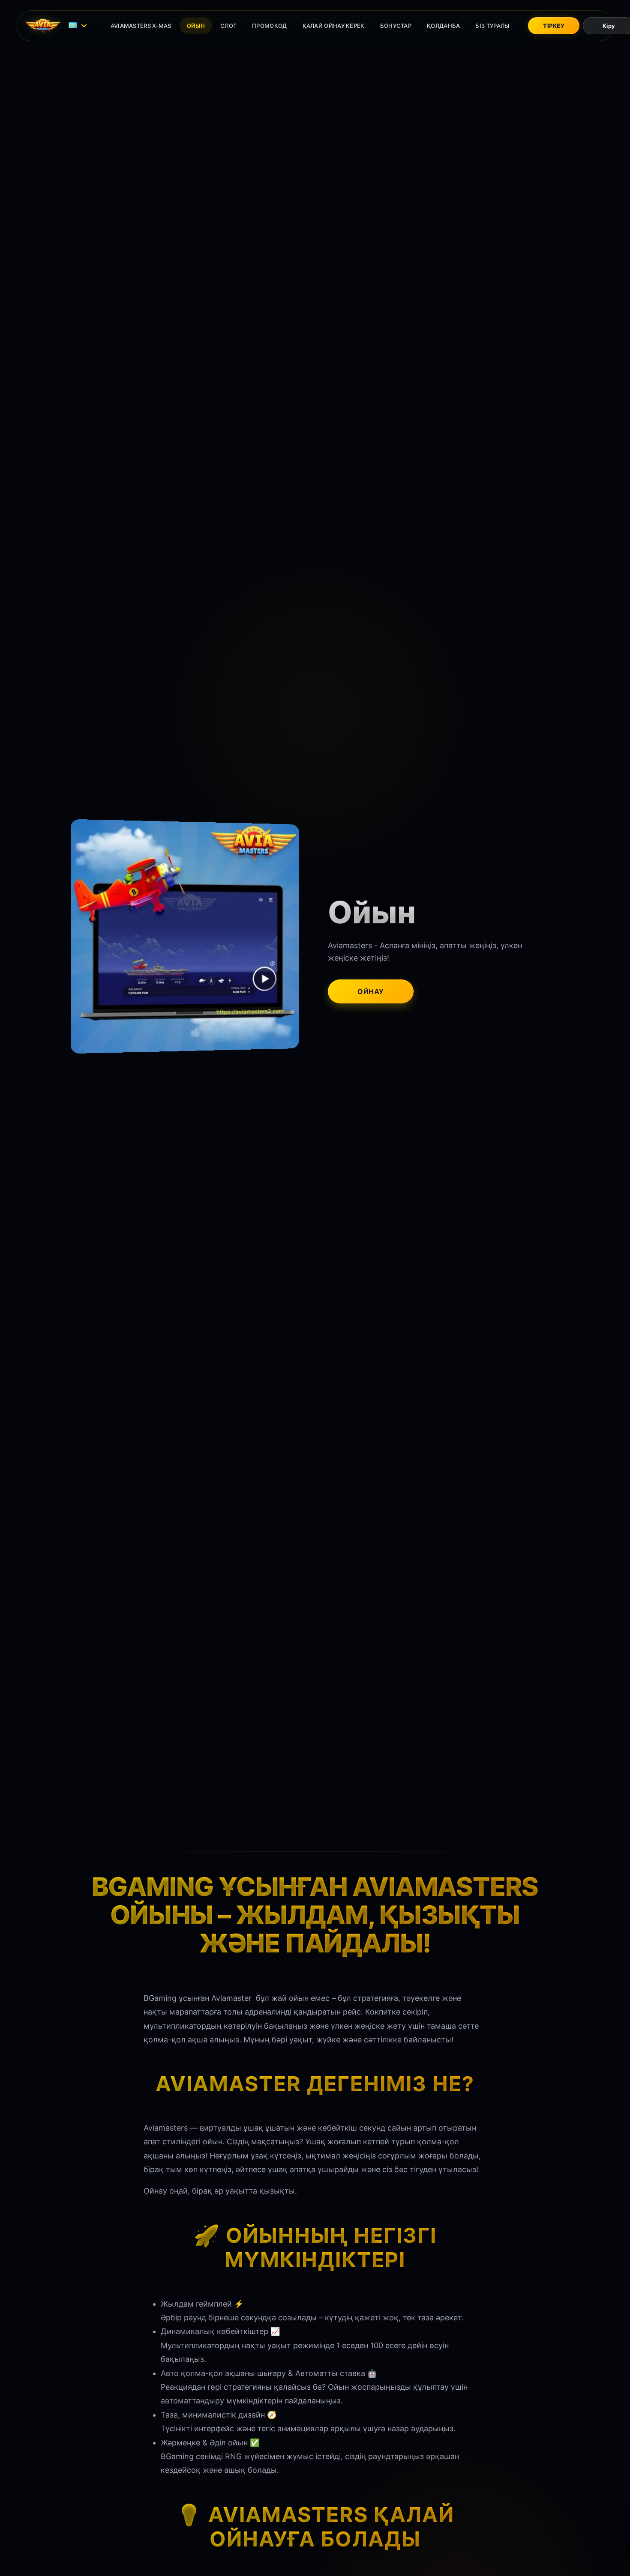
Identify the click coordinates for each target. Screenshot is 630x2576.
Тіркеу (554, 26)
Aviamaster (231, 1998)
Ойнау (371, 991)
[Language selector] (79, 26)
